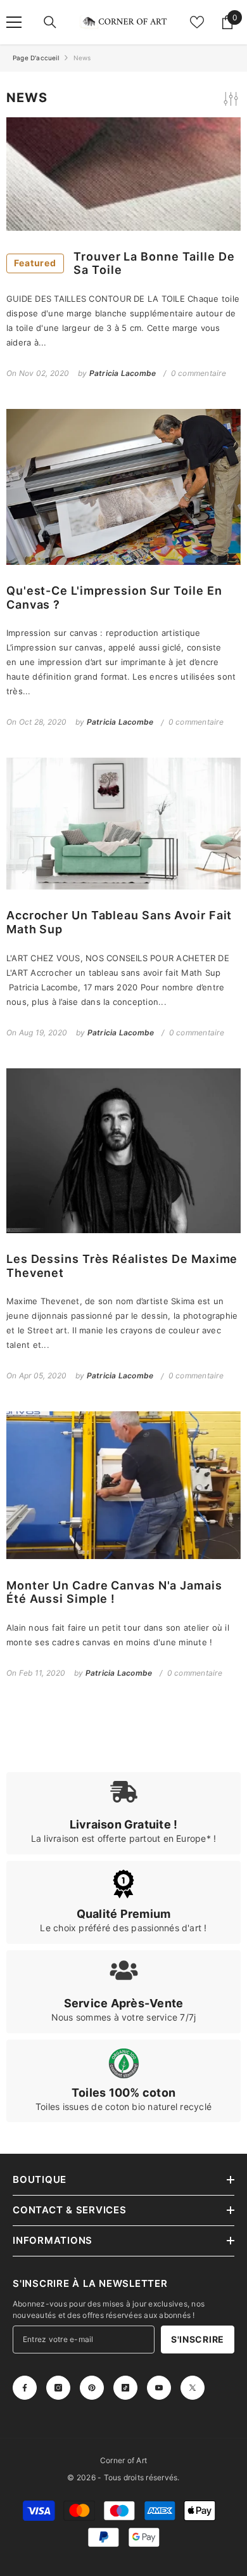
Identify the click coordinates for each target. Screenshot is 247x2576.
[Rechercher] (50, 22)
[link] (123, 1813)
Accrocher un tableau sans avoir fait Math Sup (119, 922)
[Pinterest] (92, 2388)
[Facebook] (25, 2388)
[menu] (14, 22)
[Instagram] (58, 2388)
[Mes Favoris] (197, 22)
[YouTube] (159, 2388)
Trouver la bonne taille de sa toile (124, 263)
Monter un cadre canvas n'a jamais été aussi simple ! (114, 1592)
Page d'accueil (36, 58)
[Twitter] (193, 2388)
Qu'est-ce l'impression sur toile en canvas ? (114, 598)
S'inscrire (198, 2339)
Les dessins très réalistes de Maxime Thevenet (122, 1266)
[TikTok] (125, 2388)
